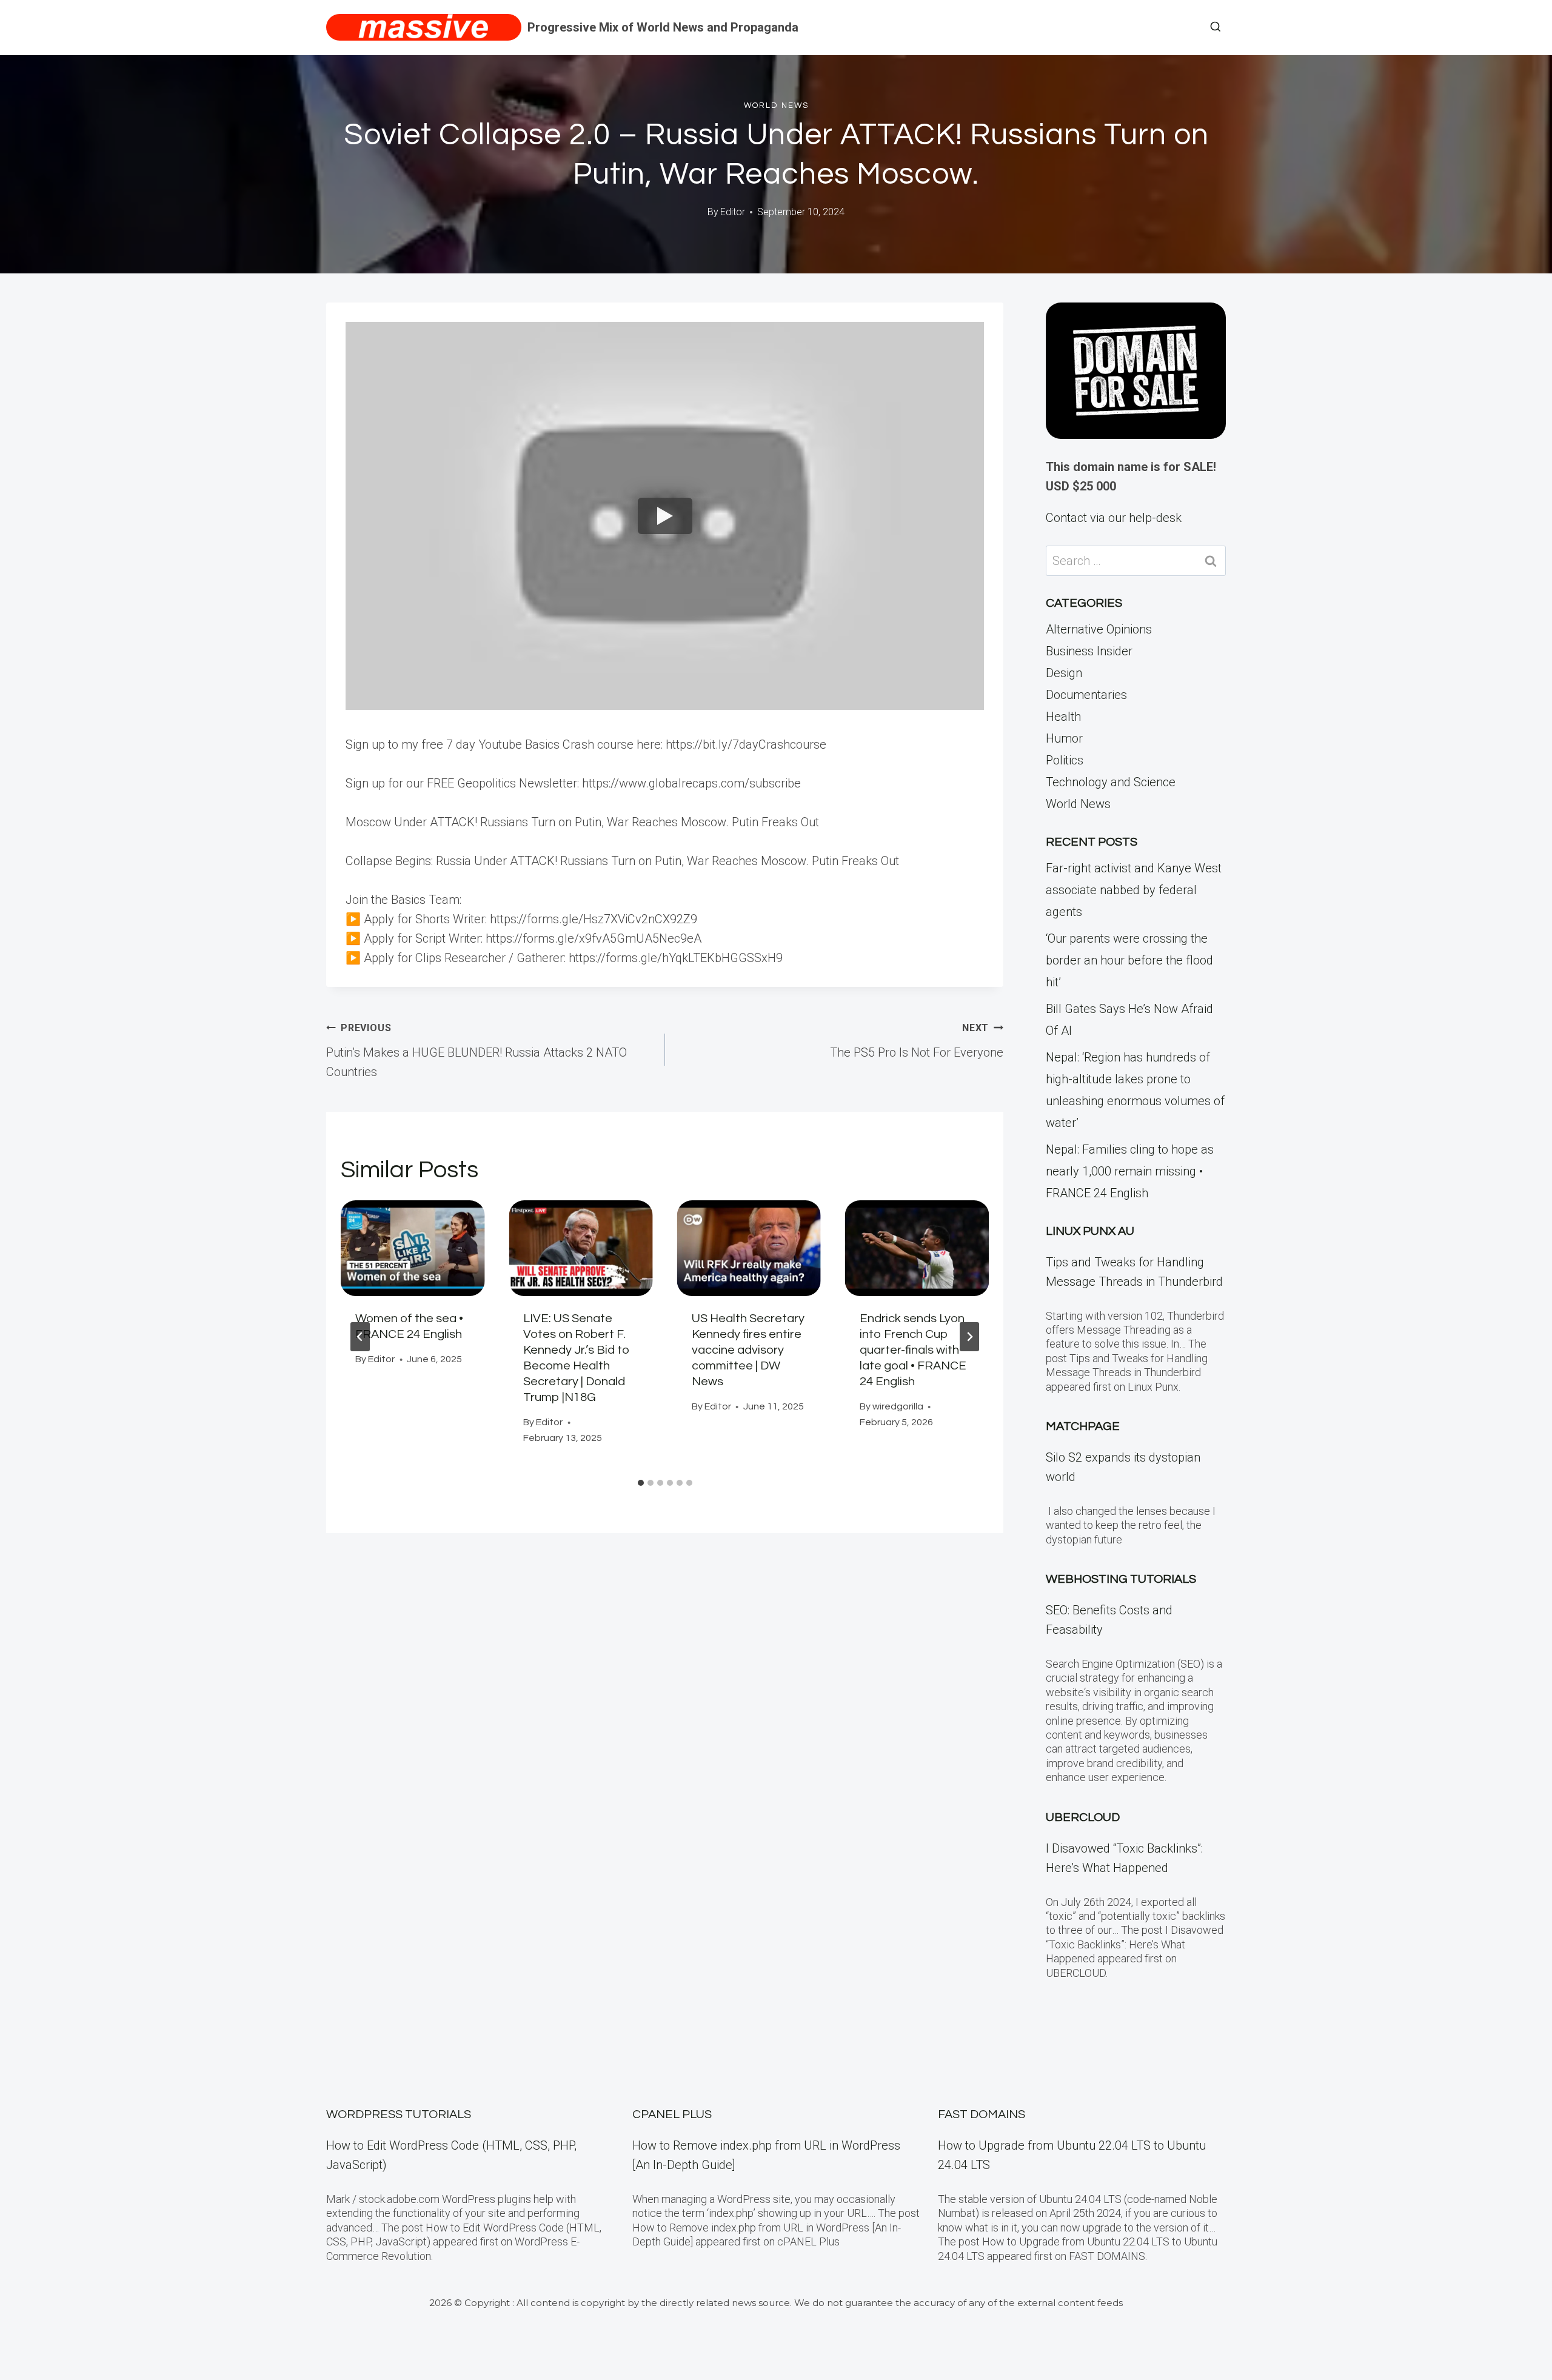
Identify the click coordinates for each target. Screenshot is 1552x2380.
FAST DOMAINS (982, 2114)
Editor (733, 212)
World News (776, 105)
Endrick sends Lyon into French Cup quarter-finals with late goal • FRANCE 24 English (913, 1350)
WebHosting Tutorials (1121, 1579)
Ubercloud (1083, 1817)
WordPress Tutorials (399, 2114)
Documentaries (1086, 695)
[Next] (969, 1337)
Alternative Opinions (1099, 629)
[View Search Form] (1216, 27)
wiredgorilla (898, 1406)
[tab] (641, 1483)
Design (1064, 673)
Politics (1065, 760)
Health (1063, 717)
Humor (1064, 738)
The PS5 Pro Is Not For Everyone (917, 1041)
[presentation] (413, 1248)
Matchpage (1083, 1426)
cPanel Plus (672, 2114)
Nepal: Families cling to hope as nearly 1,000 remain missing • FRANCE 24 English (1130, 1171)
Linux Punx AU (1090, 1231)
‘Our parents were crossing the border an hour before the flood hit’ (1129, 960)
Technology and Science (1111, 782)
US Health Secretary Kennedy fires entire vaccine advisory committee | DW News (748, 1350)
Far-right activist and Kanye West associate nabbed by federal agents (1134, 890)
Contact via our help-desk (1114, 518)
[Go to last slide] (360, 1337)
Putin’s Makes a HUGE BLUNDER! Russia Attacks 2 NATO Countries (477, 1051)
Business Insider (1089, 651)
